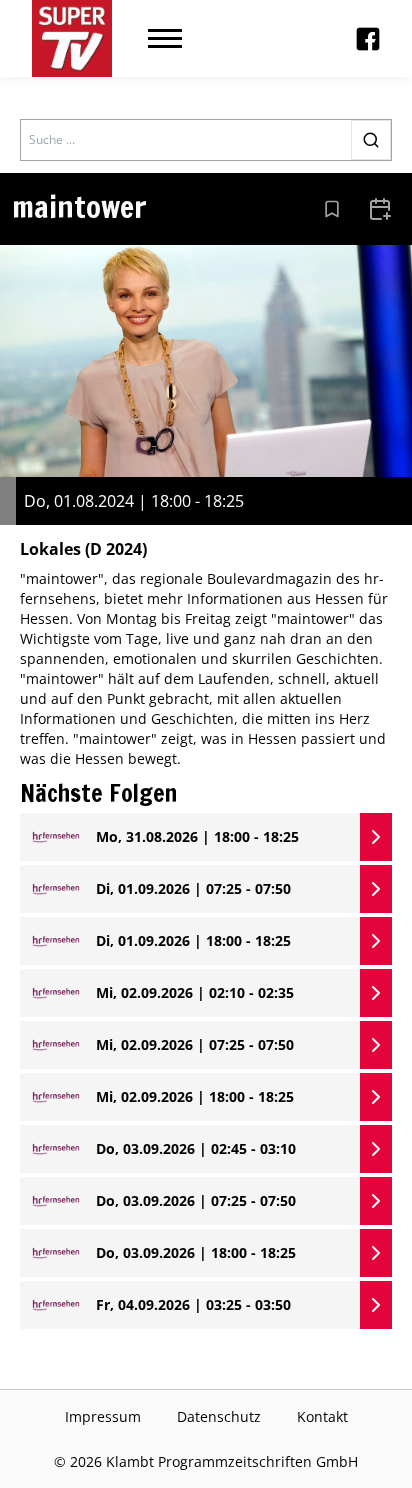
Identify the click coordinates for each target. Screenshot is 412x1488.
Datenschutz (219, 1416)
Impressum (103, 1416)
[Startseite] (72, 38)
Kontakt (322, 1416)
